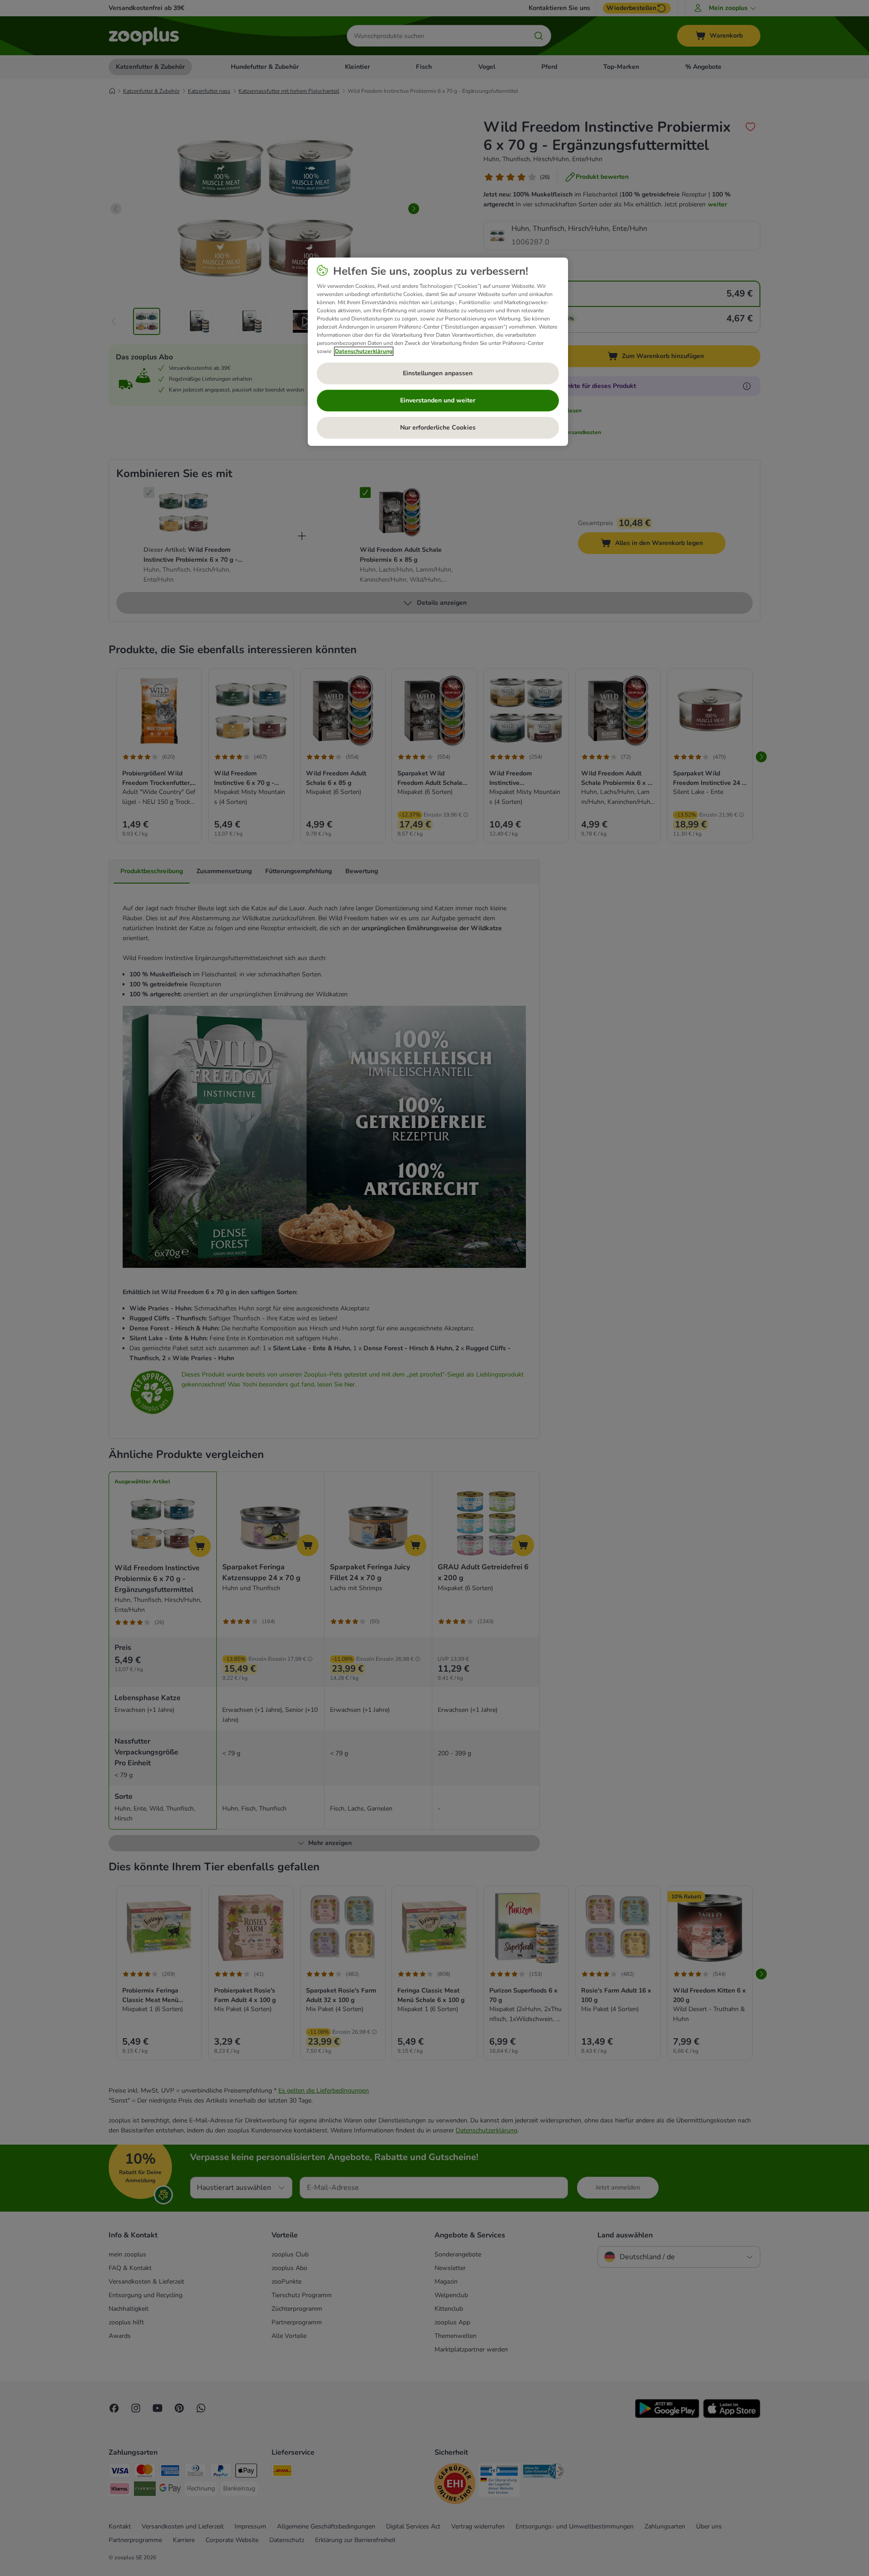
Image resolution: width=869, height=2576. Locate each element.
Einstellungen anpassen (438, 373)
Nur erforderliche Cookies (438, 428)
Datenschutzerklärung (364, 351)
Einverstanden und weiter (438, 400)
